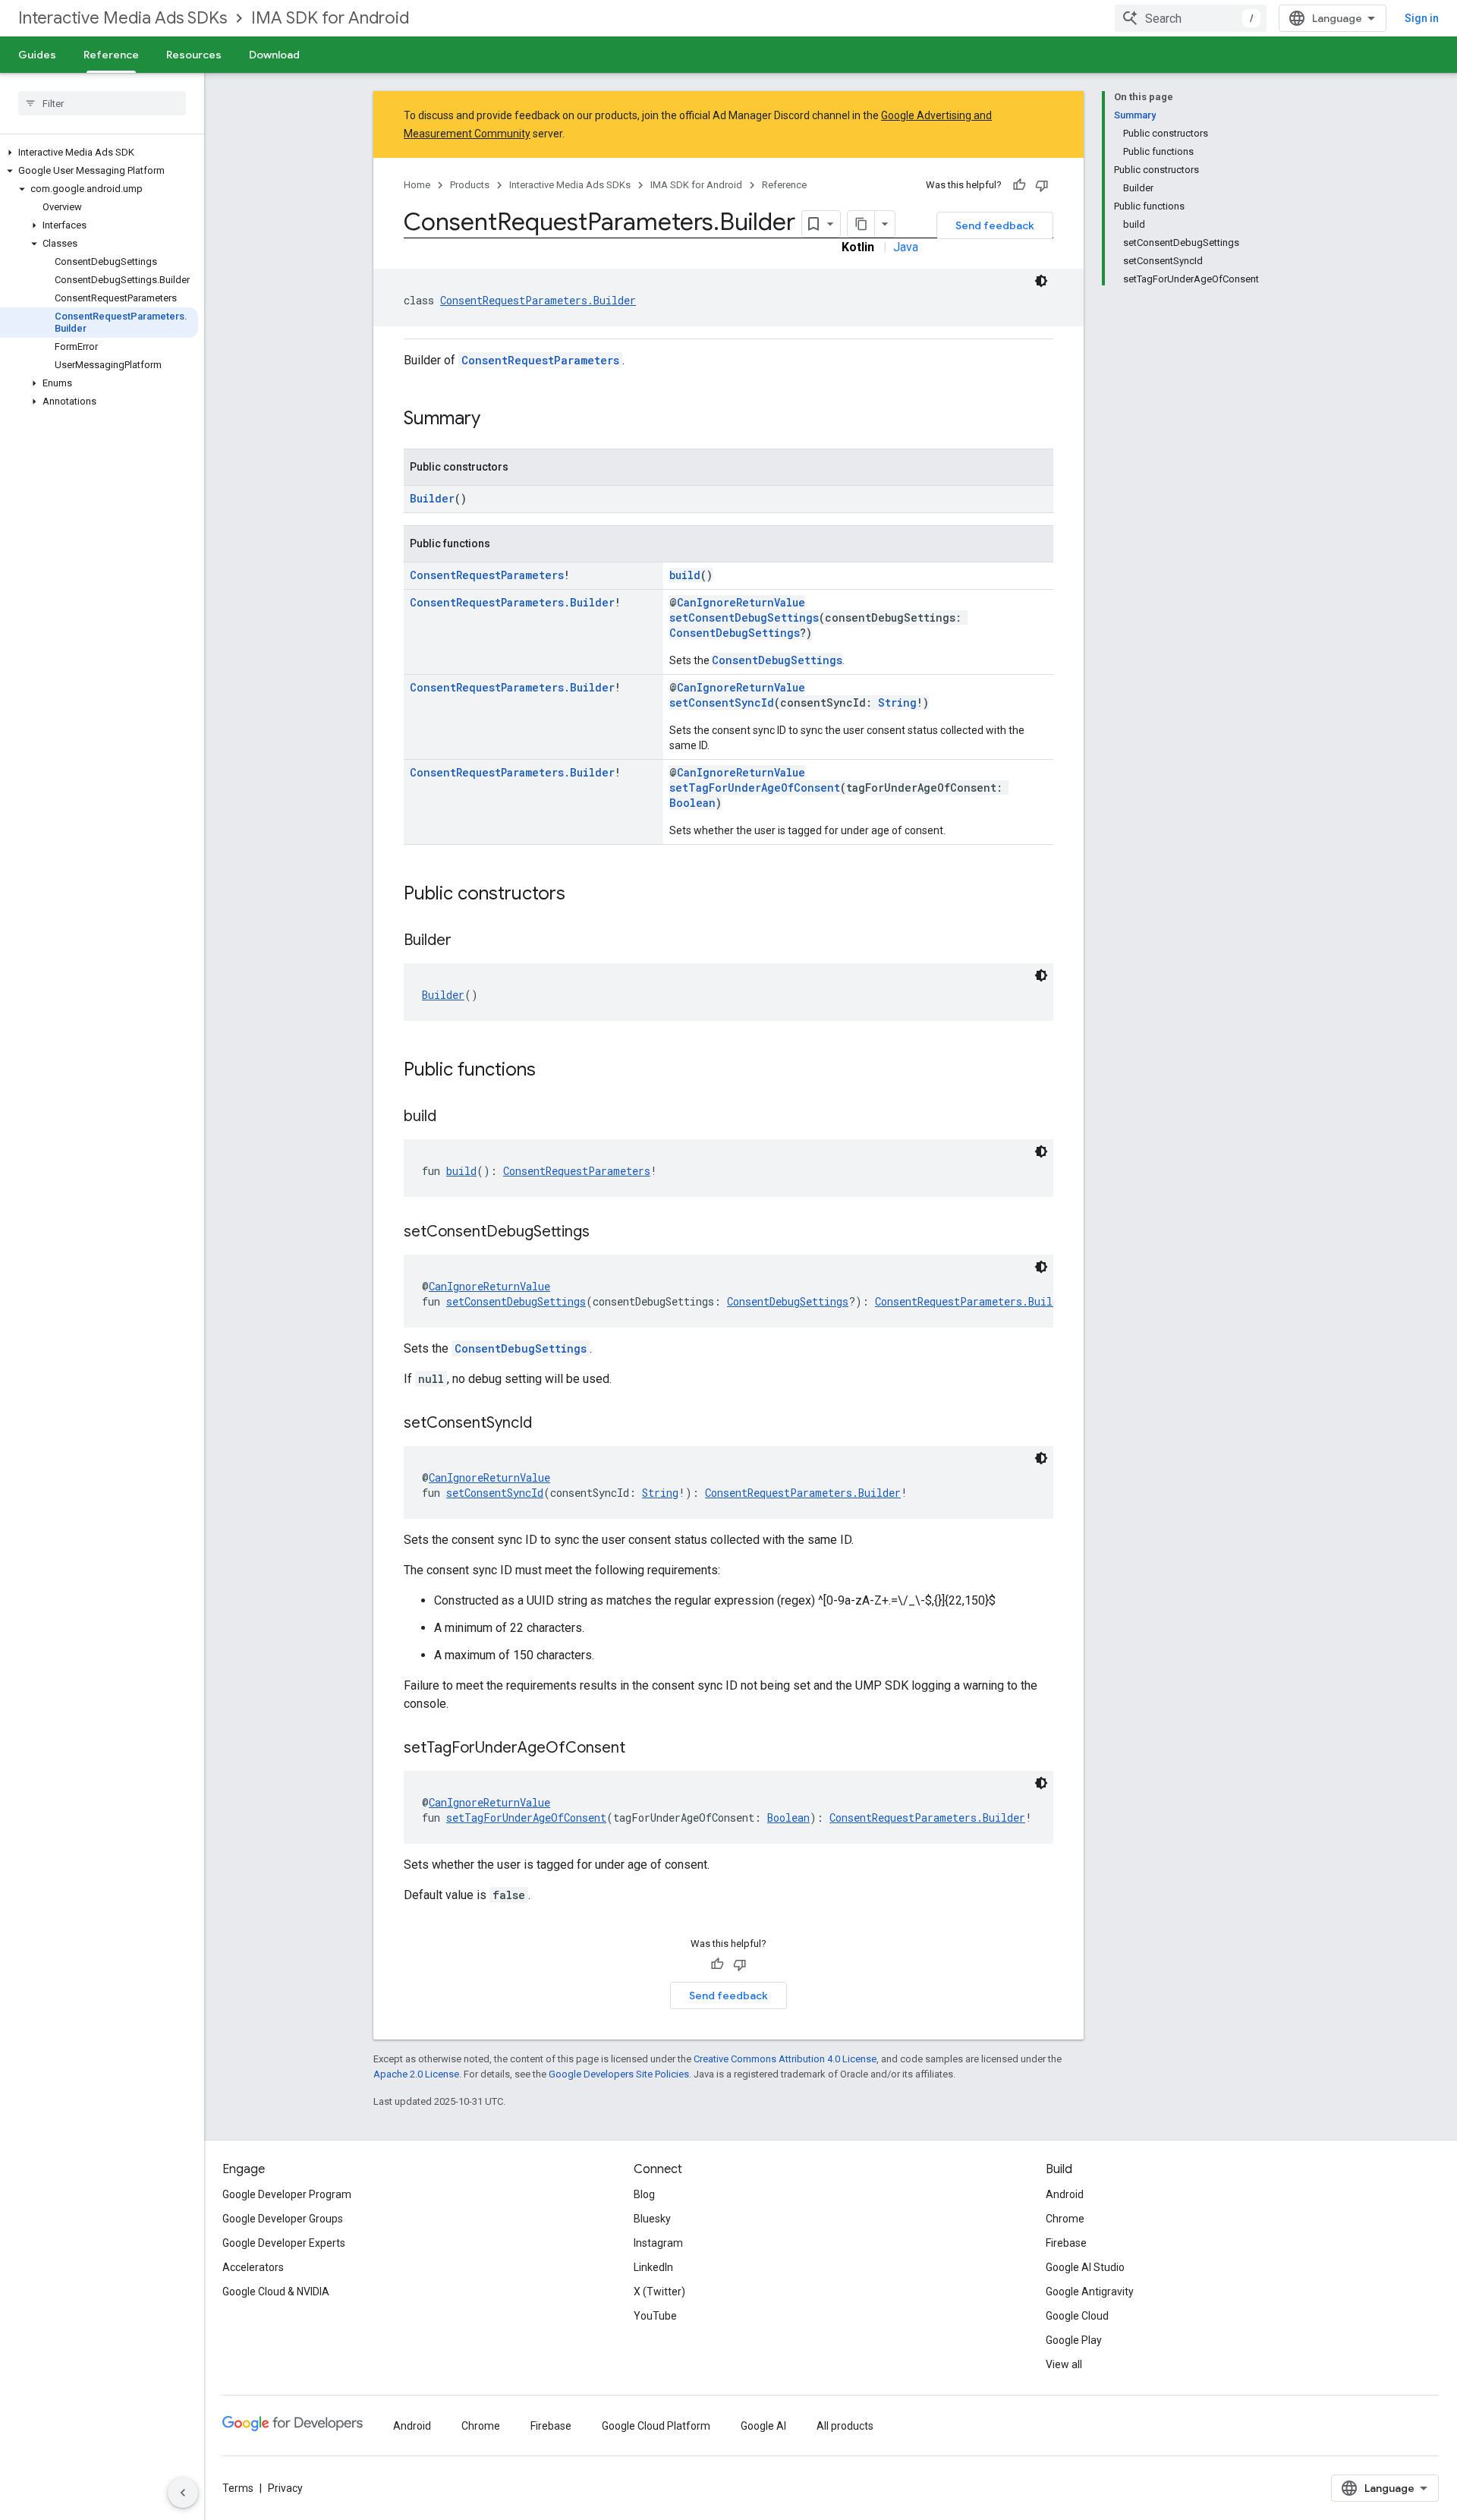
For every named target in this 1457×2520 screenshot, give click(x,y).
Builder (432, 498)
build (685, 575)
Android (1065, 2194)
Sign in (1422, 18)
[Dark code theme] (1041, 281)
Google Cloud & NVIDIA (276, 2292)
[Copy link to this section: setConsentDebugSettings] (605, 1233)
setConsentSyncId (722, 702)
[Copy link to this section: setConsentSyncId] (547, 1424)
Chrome (1065, 2219)
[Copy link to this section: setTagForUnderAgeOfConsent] (640, 1749)
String (897, 702)
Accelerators (253, 2267)
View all (1064, 2364)
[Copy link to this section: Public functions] (551, 1071)
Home (417, 185)
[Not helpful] (1042, 185)
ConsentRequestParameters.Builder (538, 300)
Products (470, 185)
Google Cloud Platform (656, 2426)
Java (906, 247)
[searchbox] (102, 103)
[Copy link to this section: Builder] (467, 941)
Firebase (1066, 2243)
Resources (194, 55)
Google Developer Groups (283, 2219)
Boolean (692, 803)
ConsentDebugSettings (735, 633)
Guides (37, 55)
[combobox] (1191, 18)
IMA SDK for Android (330, 18)
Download (274, 55)
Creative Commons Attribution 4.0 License (785, 2059)
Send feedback (995, 225)
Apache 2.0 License (416, 2074)
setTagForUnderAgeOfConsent (755, 787)
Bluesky (652, 2219)
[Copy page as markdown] (861, 224)
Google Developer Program (287, 2194)
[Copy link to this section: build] (452, 1117)
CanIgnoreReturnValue (741, 602)
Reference (111, 55)
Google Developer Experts (284, 2243)
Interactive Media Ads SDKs (123, 18)
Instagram (658, 2243)
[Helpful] (1019, 185)
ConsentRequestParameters (540, 360)
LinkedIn (653, 2267)
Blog (644, 2194)
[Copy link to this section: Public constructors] (581, 895)
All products (845, 2426)
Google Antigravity (1090, 2292)
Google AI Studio (1085, 2267)
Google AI (763, 2426)
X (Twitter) (659, 2292)
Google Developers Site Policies (619, 2074)
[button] (99, 153)
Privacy (285, 2488)
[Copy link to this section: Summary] (496, 420)
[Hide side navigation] (183, 2493)
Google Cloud (1077, 2316)
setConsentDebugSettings (744, 617)
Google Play (1074, 2340)
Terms (238, 2488)
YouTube (655, 2316)
